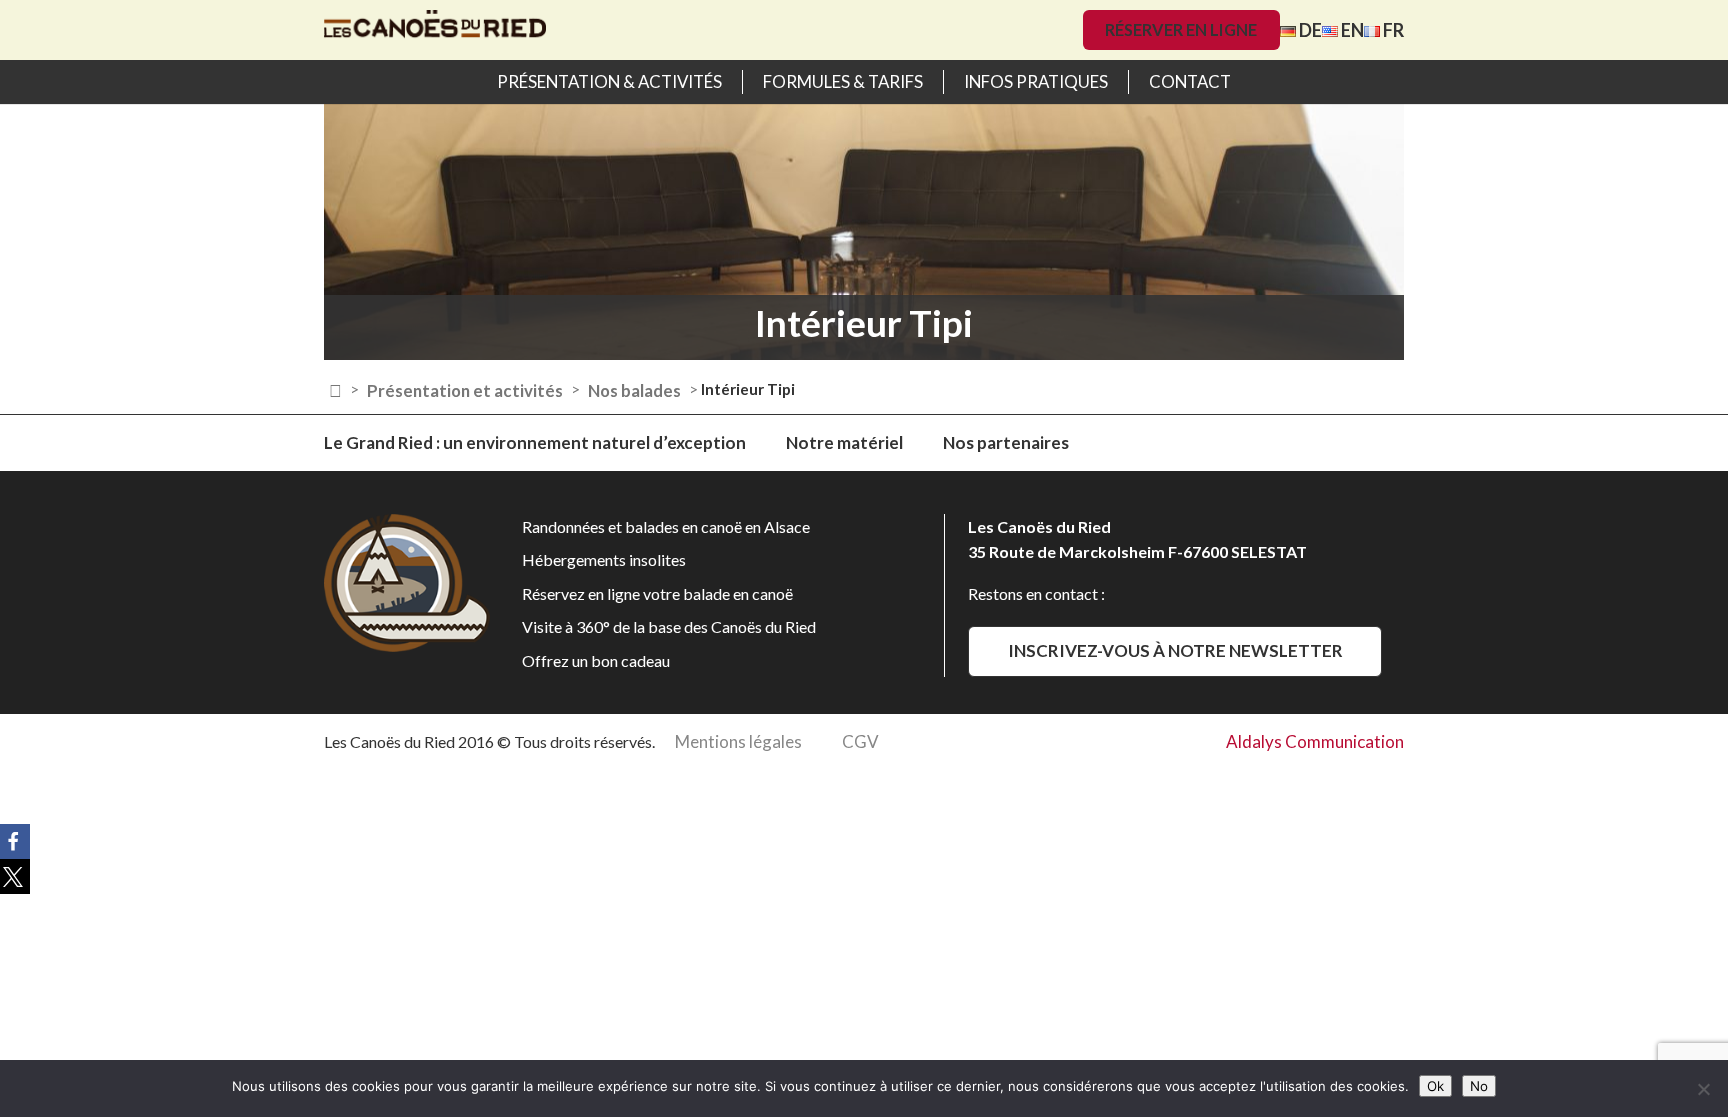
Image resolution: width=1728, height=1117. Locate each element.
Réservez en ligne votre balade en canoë (657, 593)
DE (1309, 30)
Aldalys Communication (1315, 741)
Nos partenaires (1006, 442)
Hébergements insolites (604, 559)
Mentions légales (738, 741)
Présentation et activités (465, 390)
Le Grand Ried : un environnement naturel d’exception (535, 442)
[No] (1703, 1089)
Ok (1435, 1086)
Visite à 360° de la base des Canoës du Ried (669, 626)
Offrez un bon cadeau (596, 660)
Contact (1190, 81)
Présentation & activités (609, 81)
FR (1392, 30)
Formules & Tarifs (843, 81)
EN (1351, 30)
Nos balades (634, 390)
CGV (860, 741)
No (1479, 1086)
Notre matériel (844, 442)
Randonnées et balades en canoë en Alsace (666, 526)
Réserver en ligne (1181, 29)
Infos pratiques (1036, 81)
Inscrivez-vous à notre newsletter (1175, 650)
